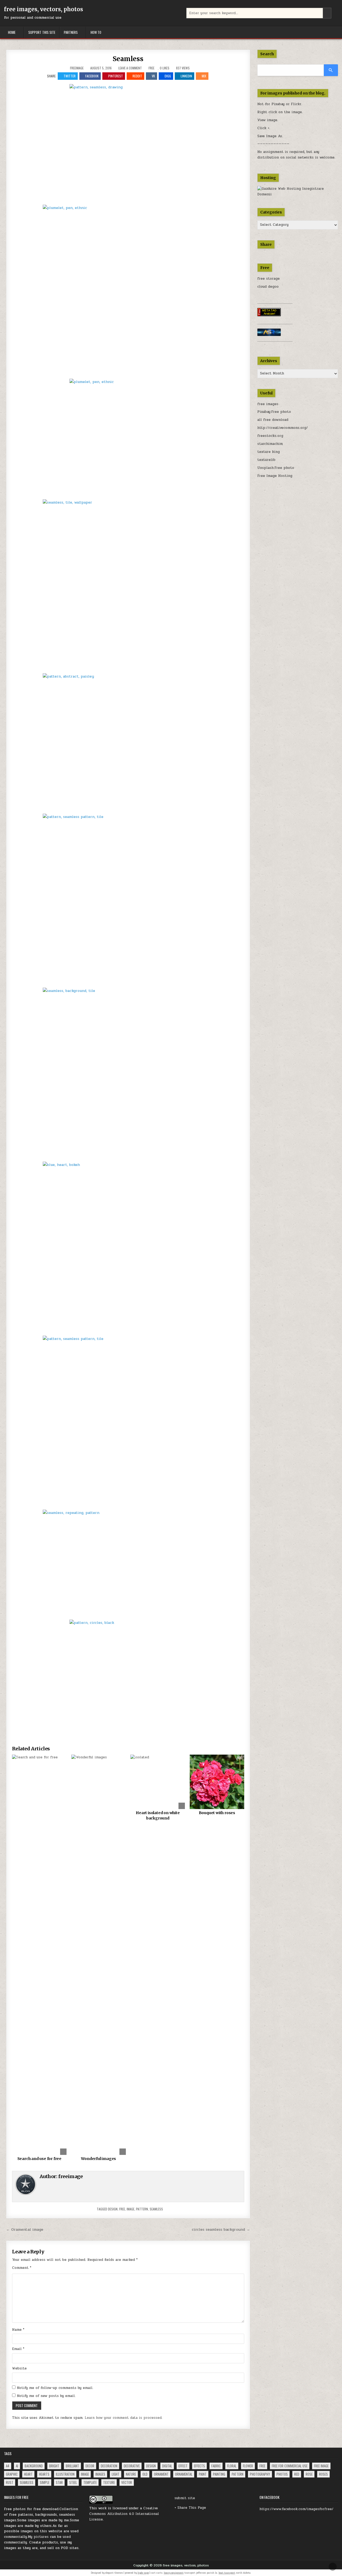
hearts (44, 2474)
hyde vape (143, 2573)
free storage (269, 279)
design (113, 2209)
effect (183, 2466)
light (116, 2474)
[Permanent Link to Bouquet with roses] (217, 1782)
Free (151, 68)
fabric (216, 2466)
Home (12, 32)
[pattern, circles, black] (128, 1678)
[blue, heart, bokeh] (128, 1247)
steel (73, 2482)
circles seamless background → (221, 2229)
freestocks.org (270, 436)
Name (18, 2330)
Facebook (92, 76)
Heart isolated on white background (158, 1815)
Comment (22, 2268)
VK (153, 76)
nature (131, 2474)
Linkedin (186, 76)
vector (127, 2482)
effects (199, 2466)
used (67, 2537)
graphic (12, 2474)
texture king (269, 452)
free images (268, 404)
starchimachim (270, 444)
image (131, 2209)
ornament (161, 2474)
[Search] (331, 70)
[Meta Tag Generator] (269, 315)
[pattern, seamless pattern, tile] (128, 899)
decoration (109, 2466)
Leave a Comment (130, 68)
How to (96, 32)
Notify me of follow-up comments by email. (55, 2388)
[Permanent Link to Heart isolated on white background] (158, 1782)
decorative (132, 2466)
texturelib (266, 460)
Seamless (128, 59)
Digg (168, 76)
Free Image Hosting (275, 476)
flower (248, 2466)
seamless (156, 2209)
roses (323, 2474)
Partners (71, 32)
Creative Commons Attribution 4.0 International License (124, 2514)
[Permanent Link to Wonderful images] (99, 1955)
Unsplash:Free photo (276, 468)
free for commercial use (290, 2466)
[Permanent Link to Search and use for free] (39, 1955)
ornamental (184, 2474)
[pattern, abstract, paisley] (128, 742)
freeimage (77, 68)
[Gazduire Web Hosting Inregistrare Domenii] (298, 194)
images (100, 2474)
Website (19, 2368)
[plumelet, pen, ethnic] (128, 290)
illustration (65, 2474)
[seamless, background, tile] (128, 1073)
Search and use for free (39, 2159)
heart (28, 2474)
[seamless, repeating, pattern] (128, 1563)
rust (10, 2482)
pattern (142, 2209)
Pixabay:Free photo (274, 412)
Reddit (137, 76)
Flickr (296, 104)
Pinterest (116, 76)
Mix (204, 76)
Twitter (70, 76)
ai (17, 2466)
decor (90, 2466)
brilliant (72, 2466)
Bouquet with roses (217, 1813)
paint (203, 2474)
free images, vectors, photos (44, 9)
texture (109, 2482)
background (34, 2466)
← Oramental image (25, 2229)
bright (54, 2466)
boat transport (227, 2573)
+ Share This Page (190, 2508)
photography (260, 2474)
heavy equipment (174, 2573)
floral (232, 2466)
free (122, 2209)
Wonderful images (98, 2159)
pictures (41, 2537)
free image (321, 2466)
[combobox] (259, 13)
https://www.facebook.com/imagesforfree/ (296, 2509)
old (145, 2474)
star (59, 2482)
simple (45, 2482)
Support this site (42, 32)
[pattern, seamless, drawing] (128, 143)
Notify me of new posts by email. (46, 2396)
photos (282, 2474)
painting (219, 2474)
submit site (185, 2498)
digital (167, 2466)
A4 (8, 2466)
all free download (273, 420)
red (297, 2474)
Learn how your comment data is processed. (124, 2418)
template (90, 2482)
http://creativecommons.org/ (283, 428)
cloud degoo (268, 287)
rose (309, 2474)
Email (18, 2349)
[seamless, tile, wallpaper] (128, 585)
